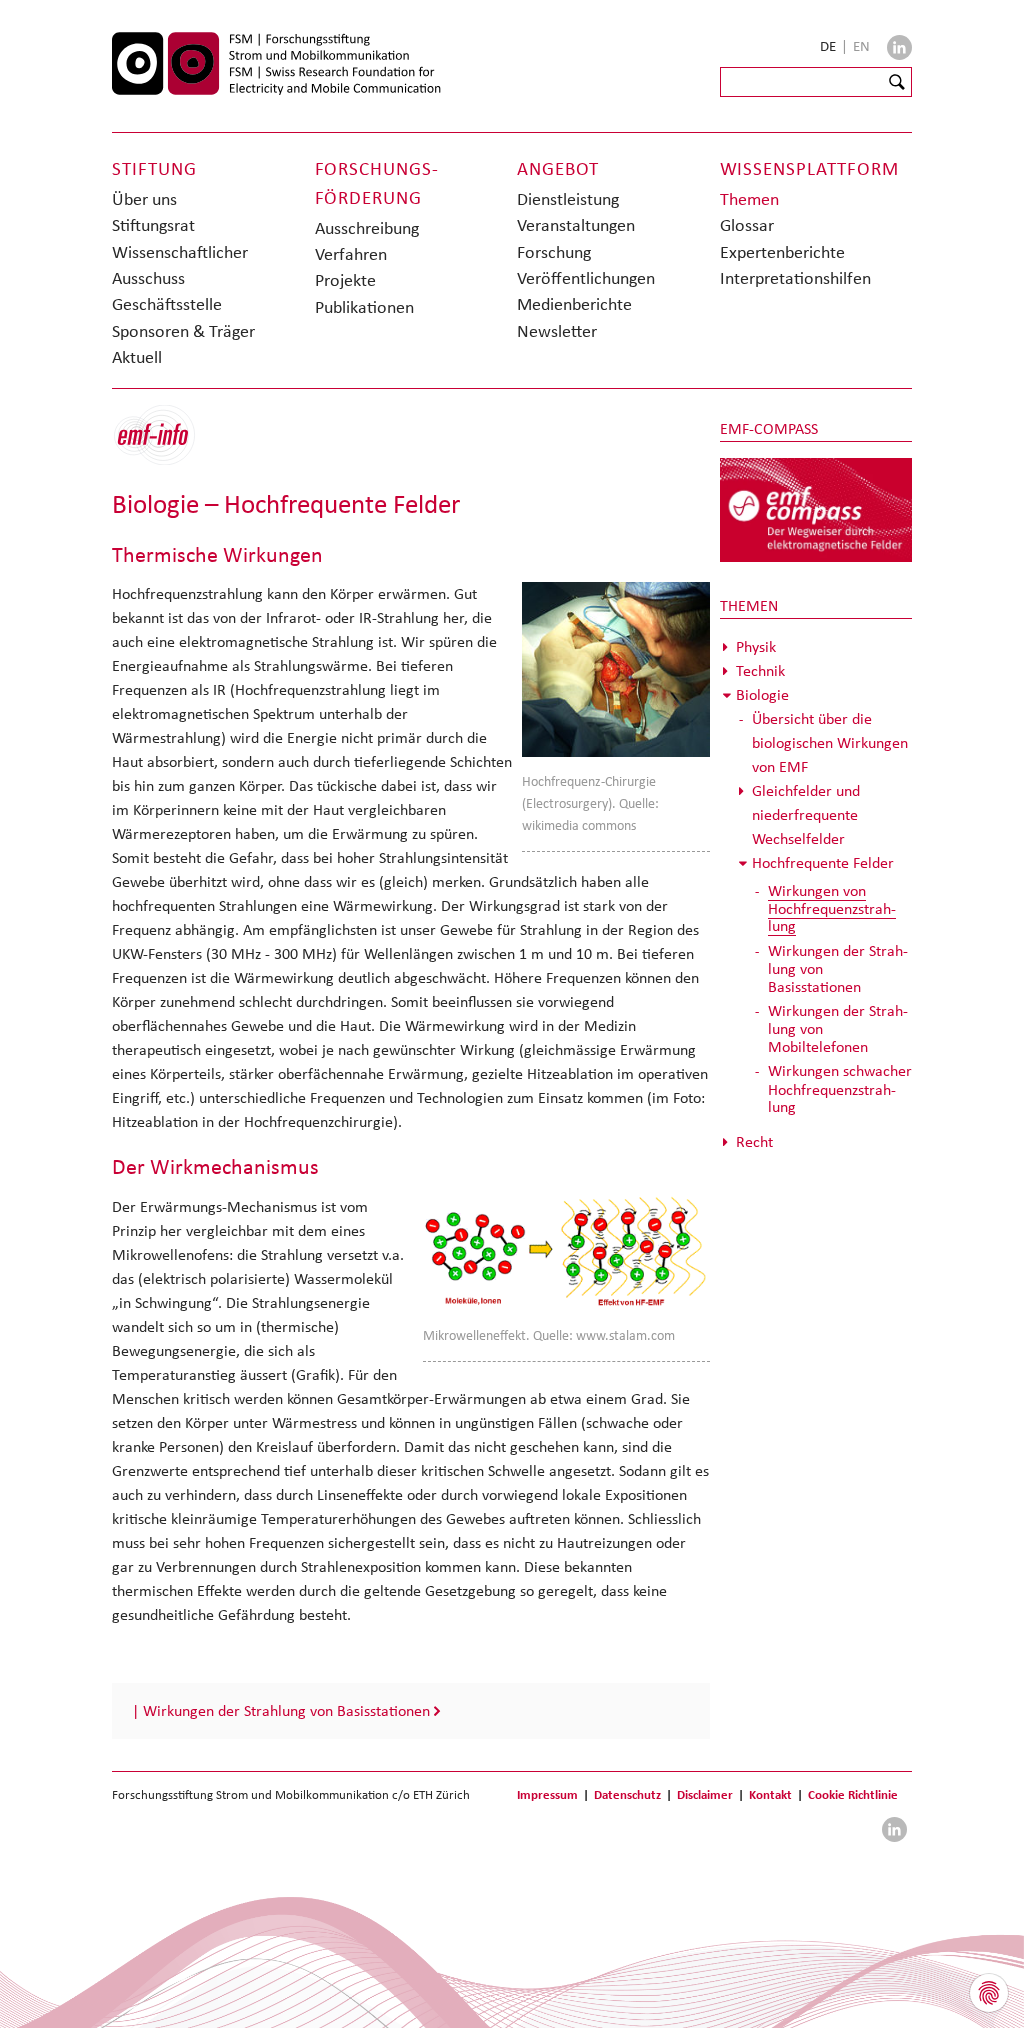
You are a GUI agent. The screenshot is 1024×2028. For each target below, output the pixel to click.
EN (861, 46)
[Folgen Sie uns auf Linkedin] (899, 47)
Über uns (144, 199)
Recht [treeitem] (754, 1141)
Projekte (345, 280)
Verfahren (351, 254)
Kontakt (770, 1794)
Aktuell (137, 357)
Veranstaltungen (576, 225)
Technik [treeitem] (760, 670)
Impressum (547, 1794)
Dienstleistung (568, 199)
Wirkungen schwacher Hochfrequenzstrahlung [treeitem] (840, 1088)
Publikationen (364, 307)
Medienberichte (574, 304)
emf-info (169, 445)
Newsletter (557, 331)
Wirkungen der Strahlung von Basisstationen (286, 1710)
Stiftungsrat (153, 225)
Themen (749, 199)
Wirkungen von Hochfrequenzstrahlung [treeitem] (832, 908)
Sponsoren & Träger (183, 331)
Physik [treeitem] (756, 646)
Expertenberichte (782, 252)
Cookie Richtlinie (853, 1794)
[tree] (816, 894)
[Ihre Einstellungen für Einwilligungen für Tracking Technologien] (989, 1993)
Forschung (554, 252)
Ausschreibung (367, 228)
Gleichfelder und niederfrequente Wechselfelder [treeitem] (806, 814)
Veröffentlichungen (586, 278)
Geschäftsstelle (167, 304)
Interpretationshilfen (795, 278)
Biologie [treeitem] (762, 694)
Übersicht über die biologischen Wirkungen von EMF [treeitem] (830, 742)
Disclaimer (705, 1794)
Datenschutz (627, 1794)
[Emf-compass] (816, 509)
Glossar (747, 225)
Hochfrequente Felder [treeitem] (823, 862)
